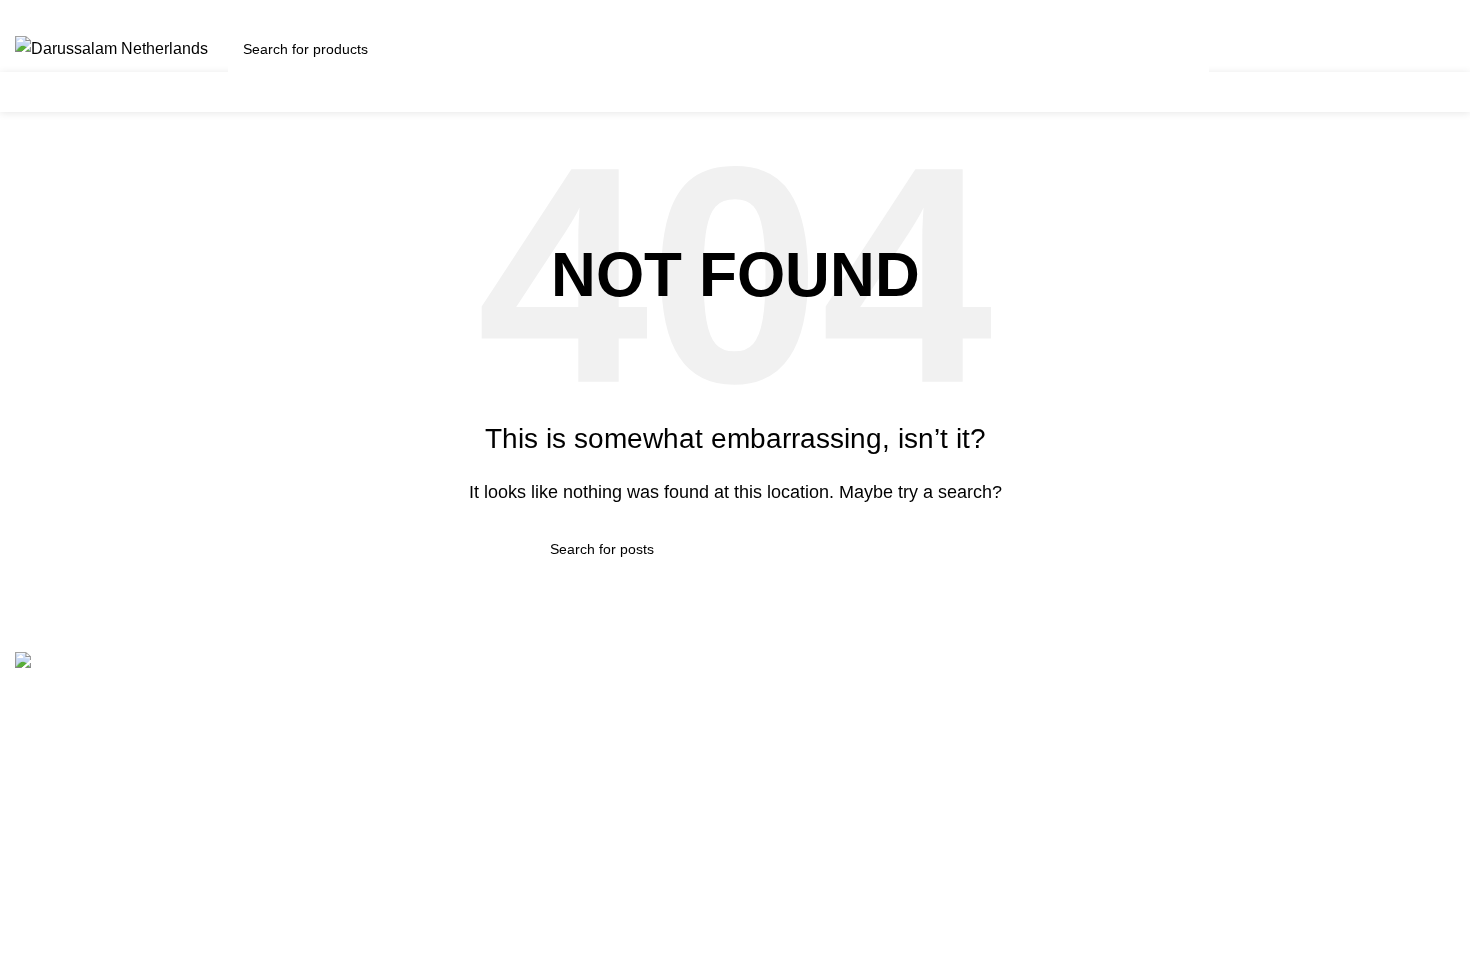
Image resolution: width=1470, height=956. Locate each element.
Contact (410, 742)
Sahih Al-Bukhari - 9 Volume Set (864, 704)
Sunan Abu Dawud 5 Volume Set (866, 816)
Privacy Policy (433, 816)
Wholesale (421, 854)
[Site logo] (111, 47)
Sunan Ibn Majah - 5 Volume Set (864, 854)
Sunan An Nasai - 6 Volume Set (862, 891)
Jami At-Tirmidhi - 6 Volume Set (861, 779)
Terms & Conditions (452, 704)
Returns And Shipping (461, 779)
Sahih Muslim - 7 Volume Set (852, 742)
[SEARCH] (1186, 49)
